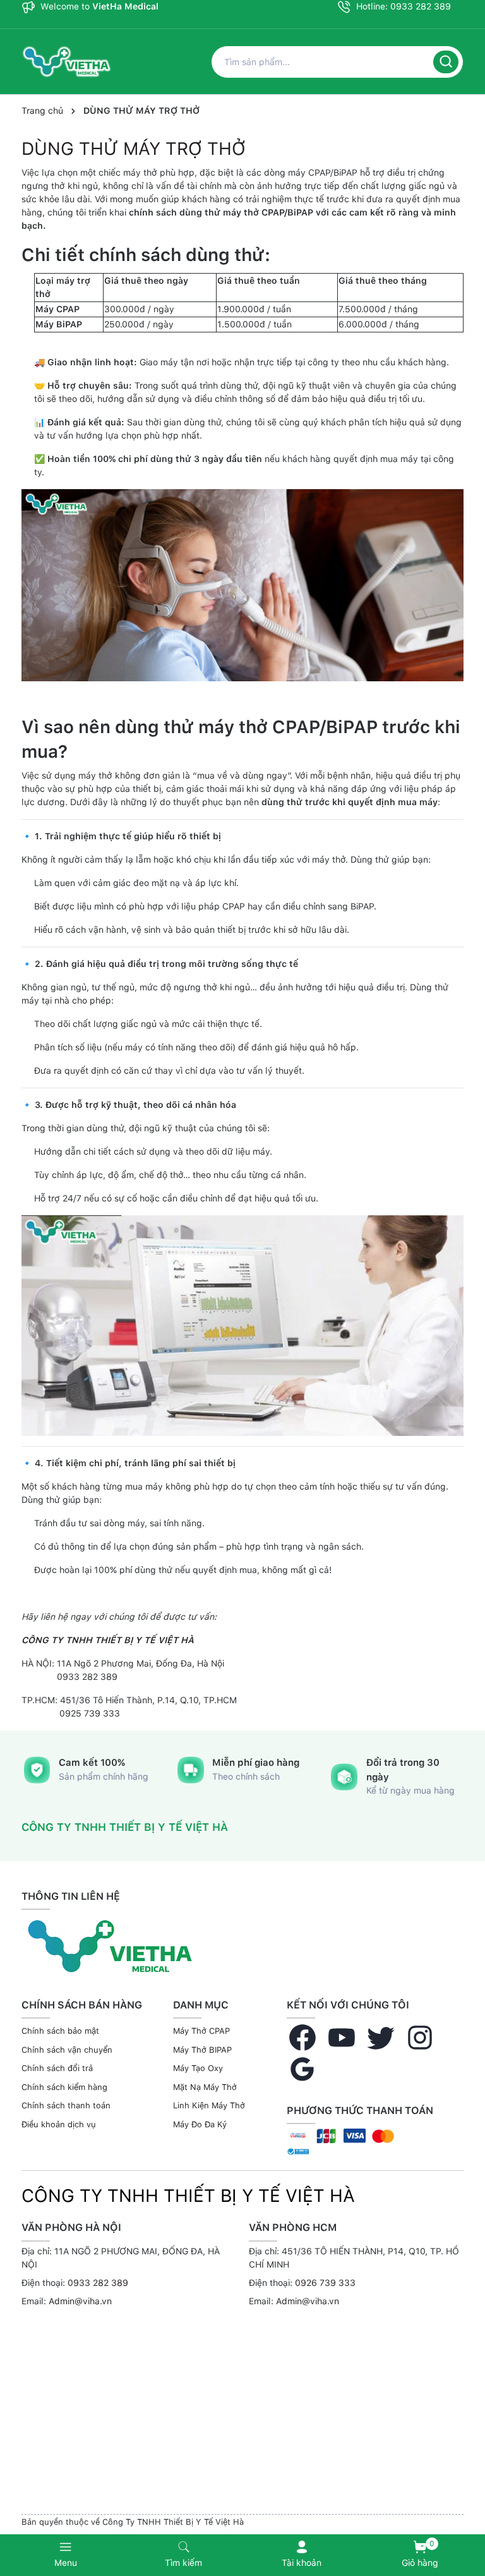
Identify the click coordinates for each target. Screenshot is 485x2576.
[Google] (302, 2069)
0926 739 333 (325, 2283)
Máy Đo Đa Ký (200, 2124)
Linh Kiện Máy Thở (209, 2105)
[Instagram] (420, 2038)
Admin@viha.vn (80, 2301)
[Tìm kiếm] (446, 62)
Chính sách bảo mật (60, 2031)
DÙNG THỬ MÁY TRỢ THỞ (134, 149)
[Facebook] (302, 2038)
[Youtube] (342, 2038)
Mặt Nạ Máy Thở (205, 2087)
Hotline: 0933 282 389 (402, 6)
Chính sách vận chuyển (67, 2050)
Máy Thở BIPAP (202, 2050)
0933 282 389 (98, 2283)
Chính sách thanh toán (66, 2105)
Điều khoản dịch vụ (59, 2124)
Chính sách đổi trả (57, 2068)
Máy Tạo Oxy (198, 2068)
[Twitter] (381, 2038)
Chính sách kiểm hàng (64, 2087)
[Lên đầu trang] (469, 2514)
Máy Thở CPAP (201, 2031)
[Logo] (110, 1945)
